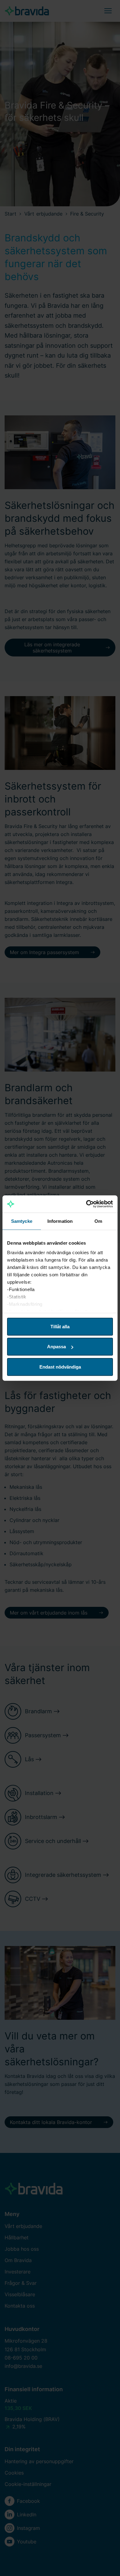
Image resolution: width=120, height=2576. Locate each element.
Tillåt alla (60, 1326)
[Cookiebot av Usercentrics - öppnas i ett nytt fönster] (86, 1204)
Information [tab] (60, 1221)
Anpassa (56, 1347)
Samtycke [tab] (22, 1221)
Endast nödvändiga (60, 1367)
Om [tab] (98, 1221)
